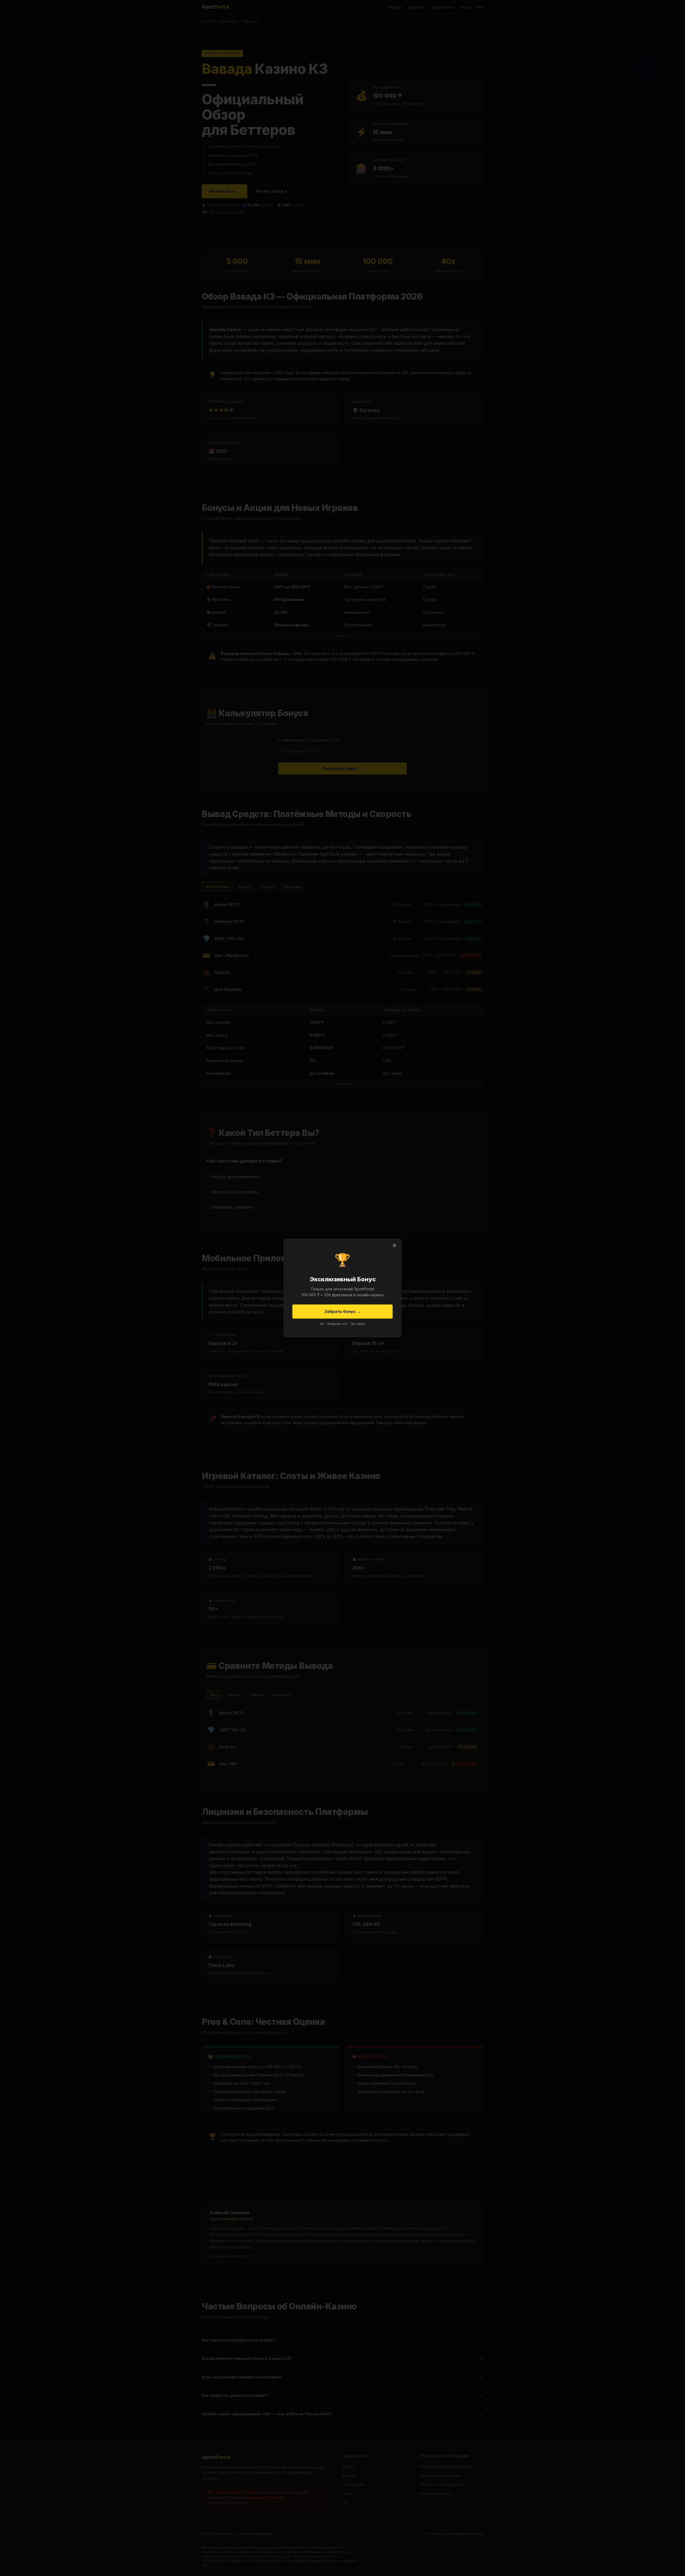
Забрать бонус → (342, 1311)
